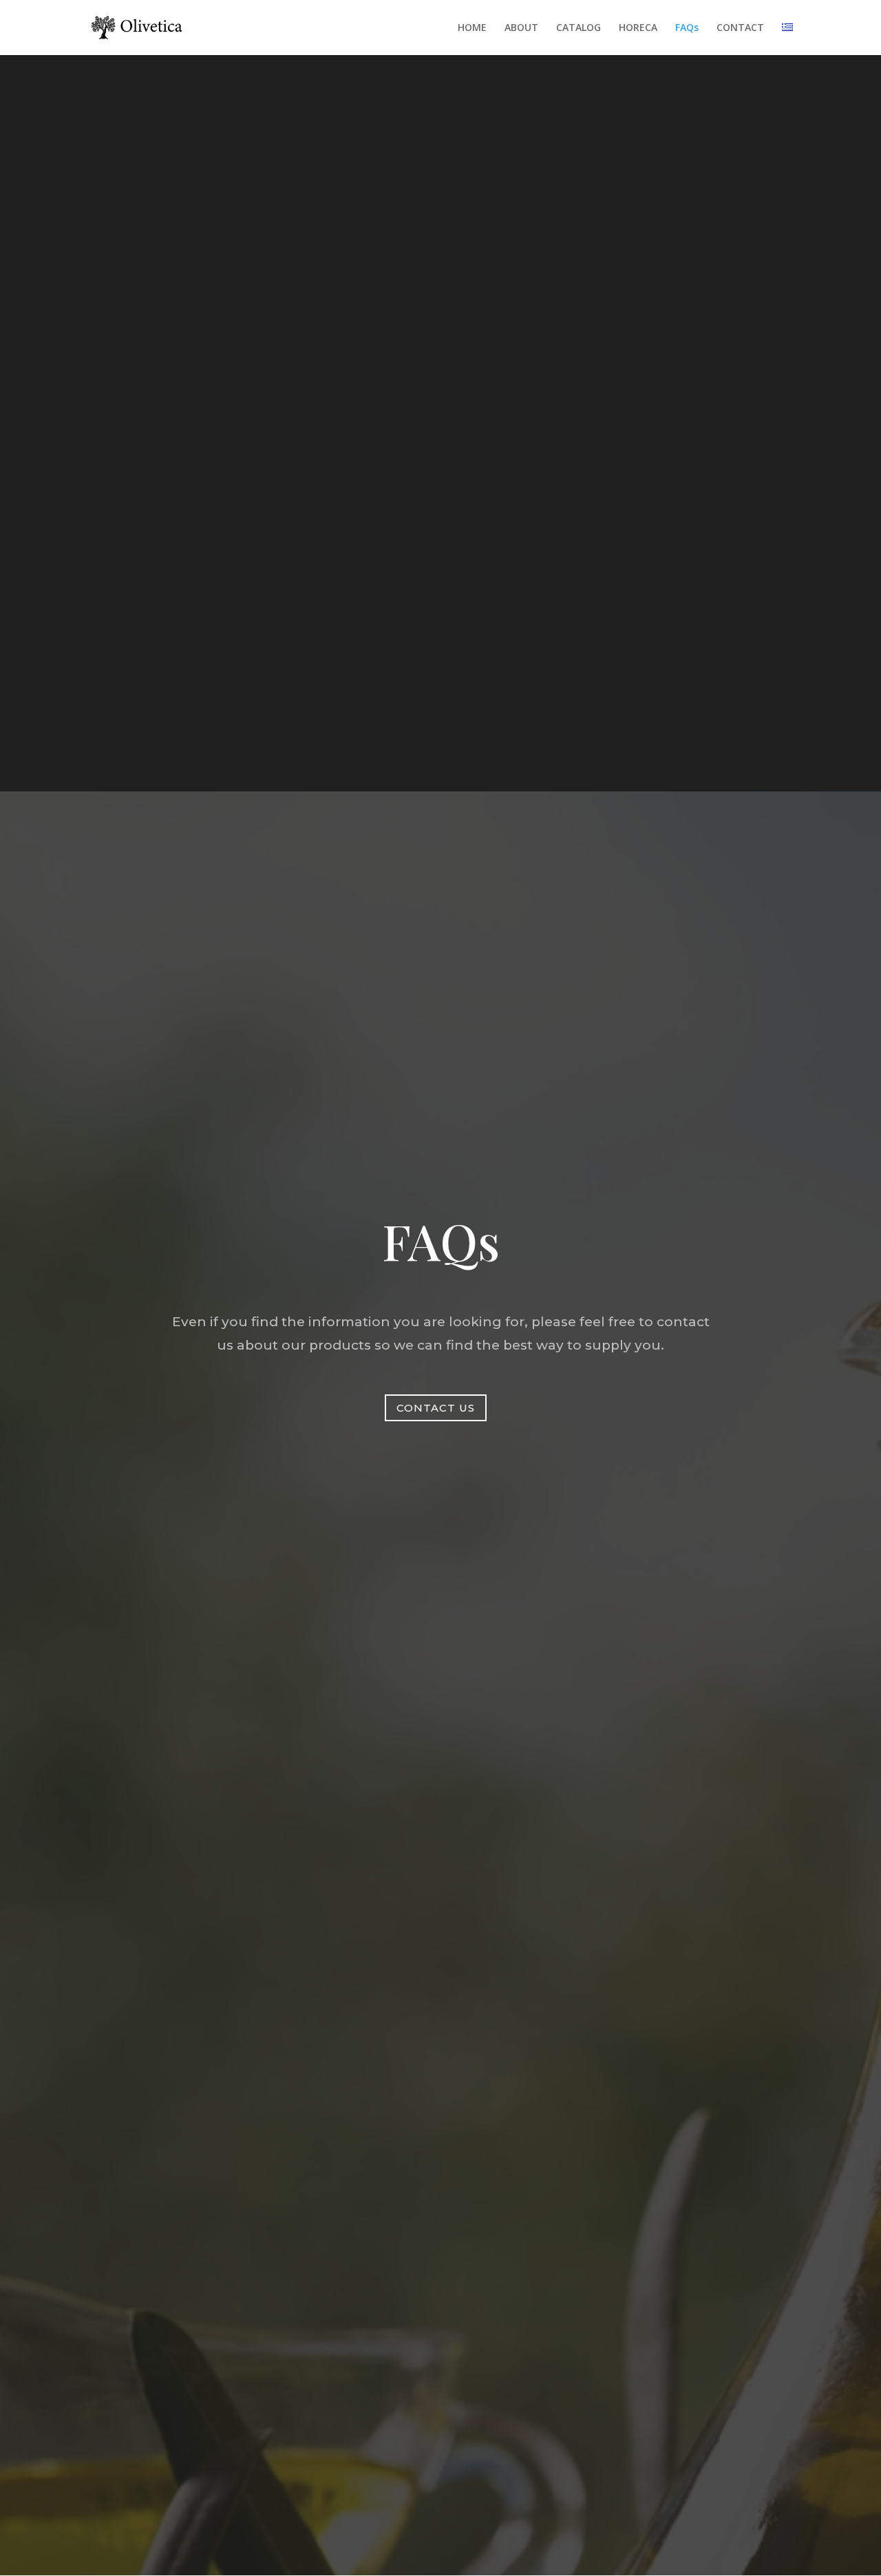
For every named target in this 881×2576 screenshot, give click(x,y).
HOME (472, 28)
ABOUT (521, 28)
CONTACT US (436, 1408)
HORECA (638, 28)
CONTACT (740, 28)
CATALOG (579, 28)
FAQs (687, 28)
